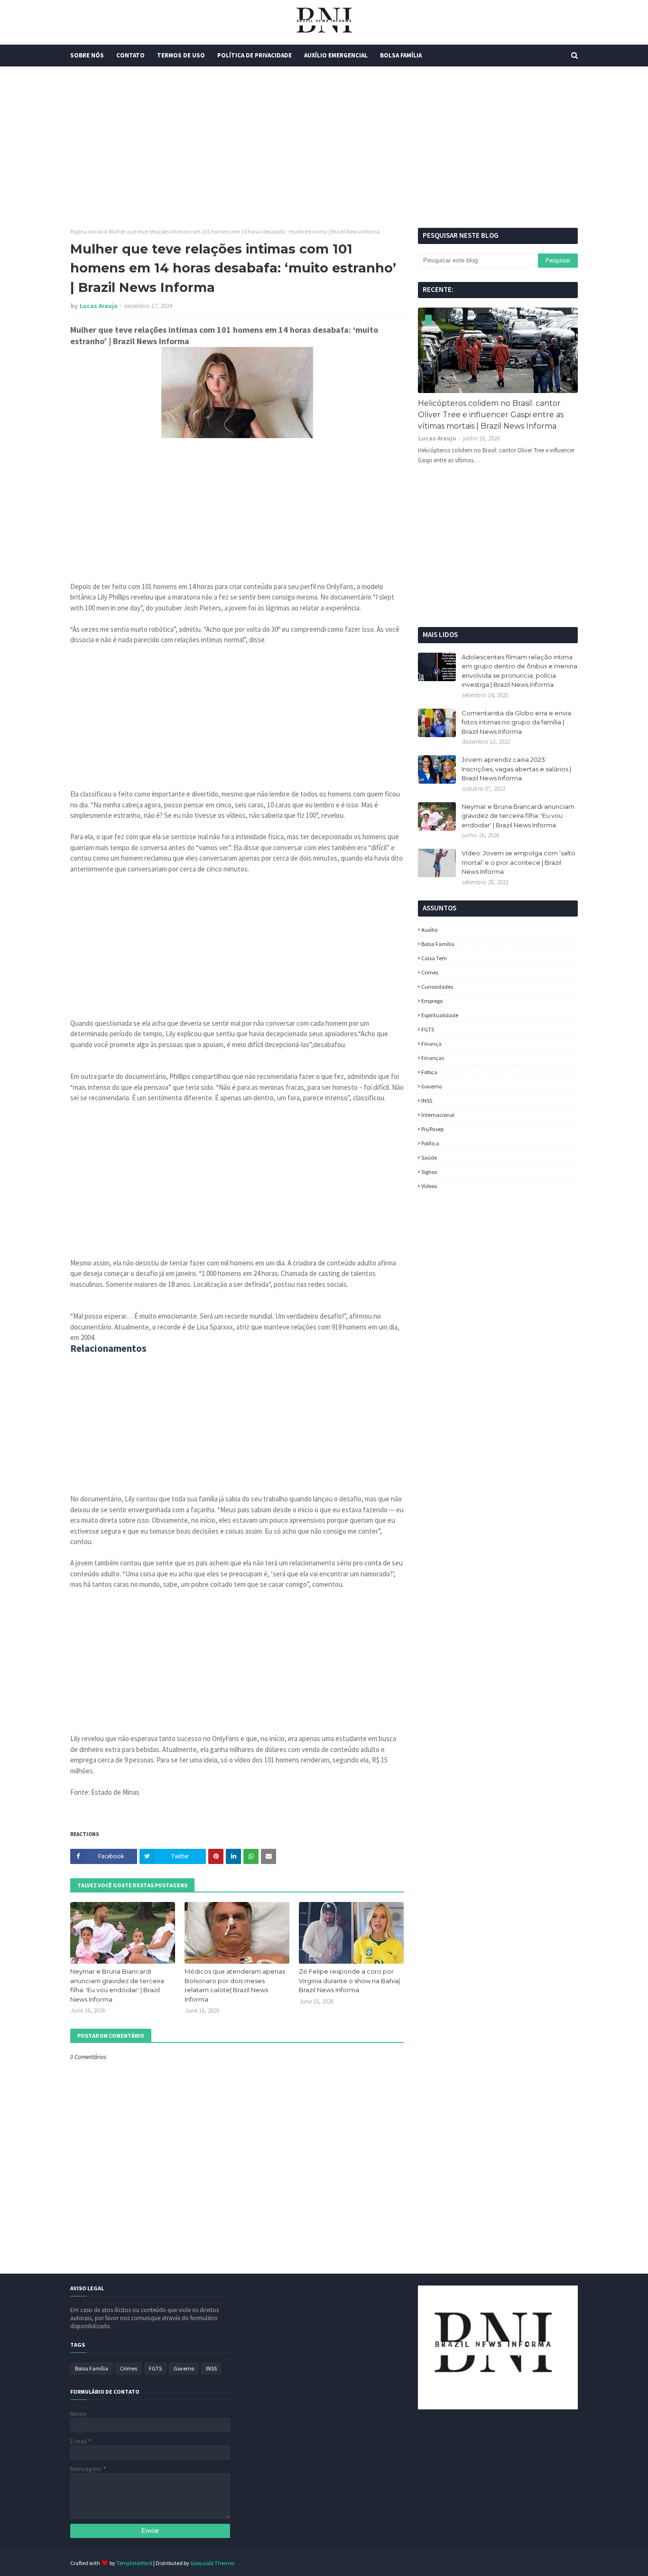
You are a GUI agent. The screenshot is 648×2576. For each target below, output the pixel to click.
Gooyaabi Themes (212, 2563)
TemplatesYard (134, 2563)
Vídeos (429, 1186)
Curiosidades (437, 987)
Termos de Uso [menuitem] (181, 55)
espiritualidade (440, 1015)
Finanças (433, 1058)
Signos (429, 1172)
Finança (431, 1044)
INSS (427, 1101)
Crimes (430, 972)
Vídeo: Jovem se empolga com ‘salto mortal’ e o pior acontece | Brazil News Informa (518, 862)
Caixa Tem (434, 958)
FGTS (428, 1029)
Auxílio (429, 930)
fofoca (429, 1072)
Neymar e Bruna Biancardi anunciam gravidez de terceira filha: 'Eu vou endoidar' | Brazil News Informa (117, 1985)
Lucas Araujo (99, 306)
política (430, 1143)
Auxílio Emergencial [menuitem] (336, 55)
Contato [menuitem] (130, 55)
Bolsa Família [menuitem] (401, 55)
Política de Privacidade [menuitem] (255, 55)
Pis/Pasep (432, 1129)
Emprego (432, 1001)
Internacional (438, 1115)
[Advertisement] (324, 147)
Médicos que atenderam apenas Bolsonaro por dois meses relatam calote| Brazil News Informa (235, 1985)
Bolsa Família (438, 944)
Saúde (429, 1157)
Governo (431, 1086)
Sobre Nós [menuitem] (87, 55)
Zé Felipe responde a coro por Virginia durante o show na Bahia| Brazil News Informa (349, 1981)
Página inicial (87, 231)
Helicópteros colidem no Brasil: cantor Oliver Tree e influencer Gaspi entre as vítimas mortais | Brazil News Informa (491, 415)
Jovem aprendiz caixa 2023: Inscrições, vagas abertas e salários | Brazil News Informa (516, 769)
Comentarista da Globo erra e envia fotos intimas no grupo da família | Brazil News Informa (516, 722)
